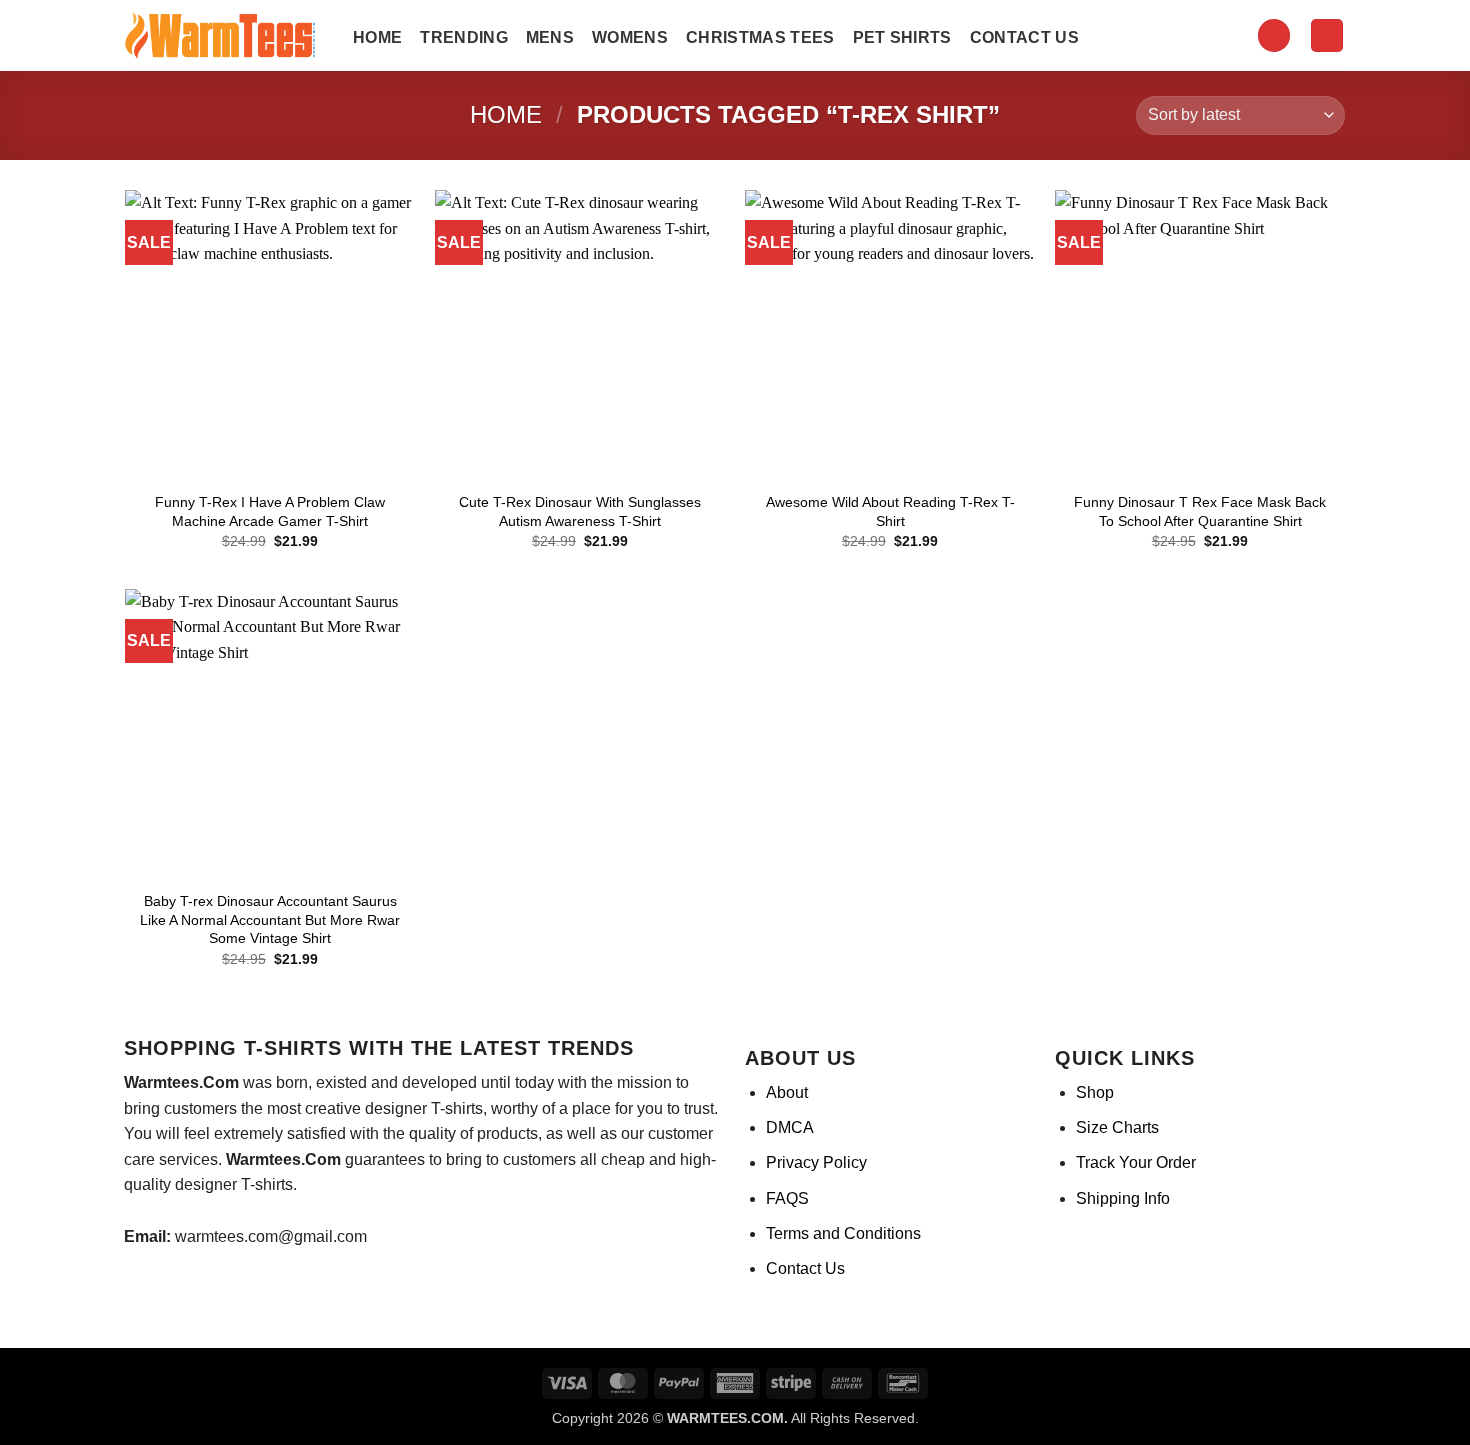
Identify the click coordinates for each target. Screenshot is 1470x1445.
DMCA (790, 1127)
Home (377, 37)
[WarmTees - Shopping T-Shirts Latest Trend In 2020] (224, 36)
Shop (1095, 1092)
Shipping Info (1123, 1198)
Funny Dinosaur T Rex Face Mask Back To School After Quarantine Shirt (1200, 511)
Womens (630, 37)
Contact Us (1024, 37)
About (787, 1092)
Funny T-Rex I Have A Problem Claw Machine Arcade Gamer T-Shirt (270, 511)
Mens (550, 37)
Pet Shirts (902, 37)
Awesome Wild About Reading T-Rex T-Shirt (890, 511)
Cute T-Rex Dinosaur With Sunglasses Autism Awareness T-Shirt (580, 511)
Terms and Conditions (843, 1233)
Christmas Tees (760, 37)
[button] (1274, 35)
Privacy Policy (816, 1162)
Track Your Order (1136, 1162)
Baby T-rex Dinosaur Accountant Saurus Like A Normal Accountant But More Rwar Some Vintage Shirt (270, 919)
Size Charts (1117, 1127)
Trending (464, 37)
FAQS (787, 1198)
